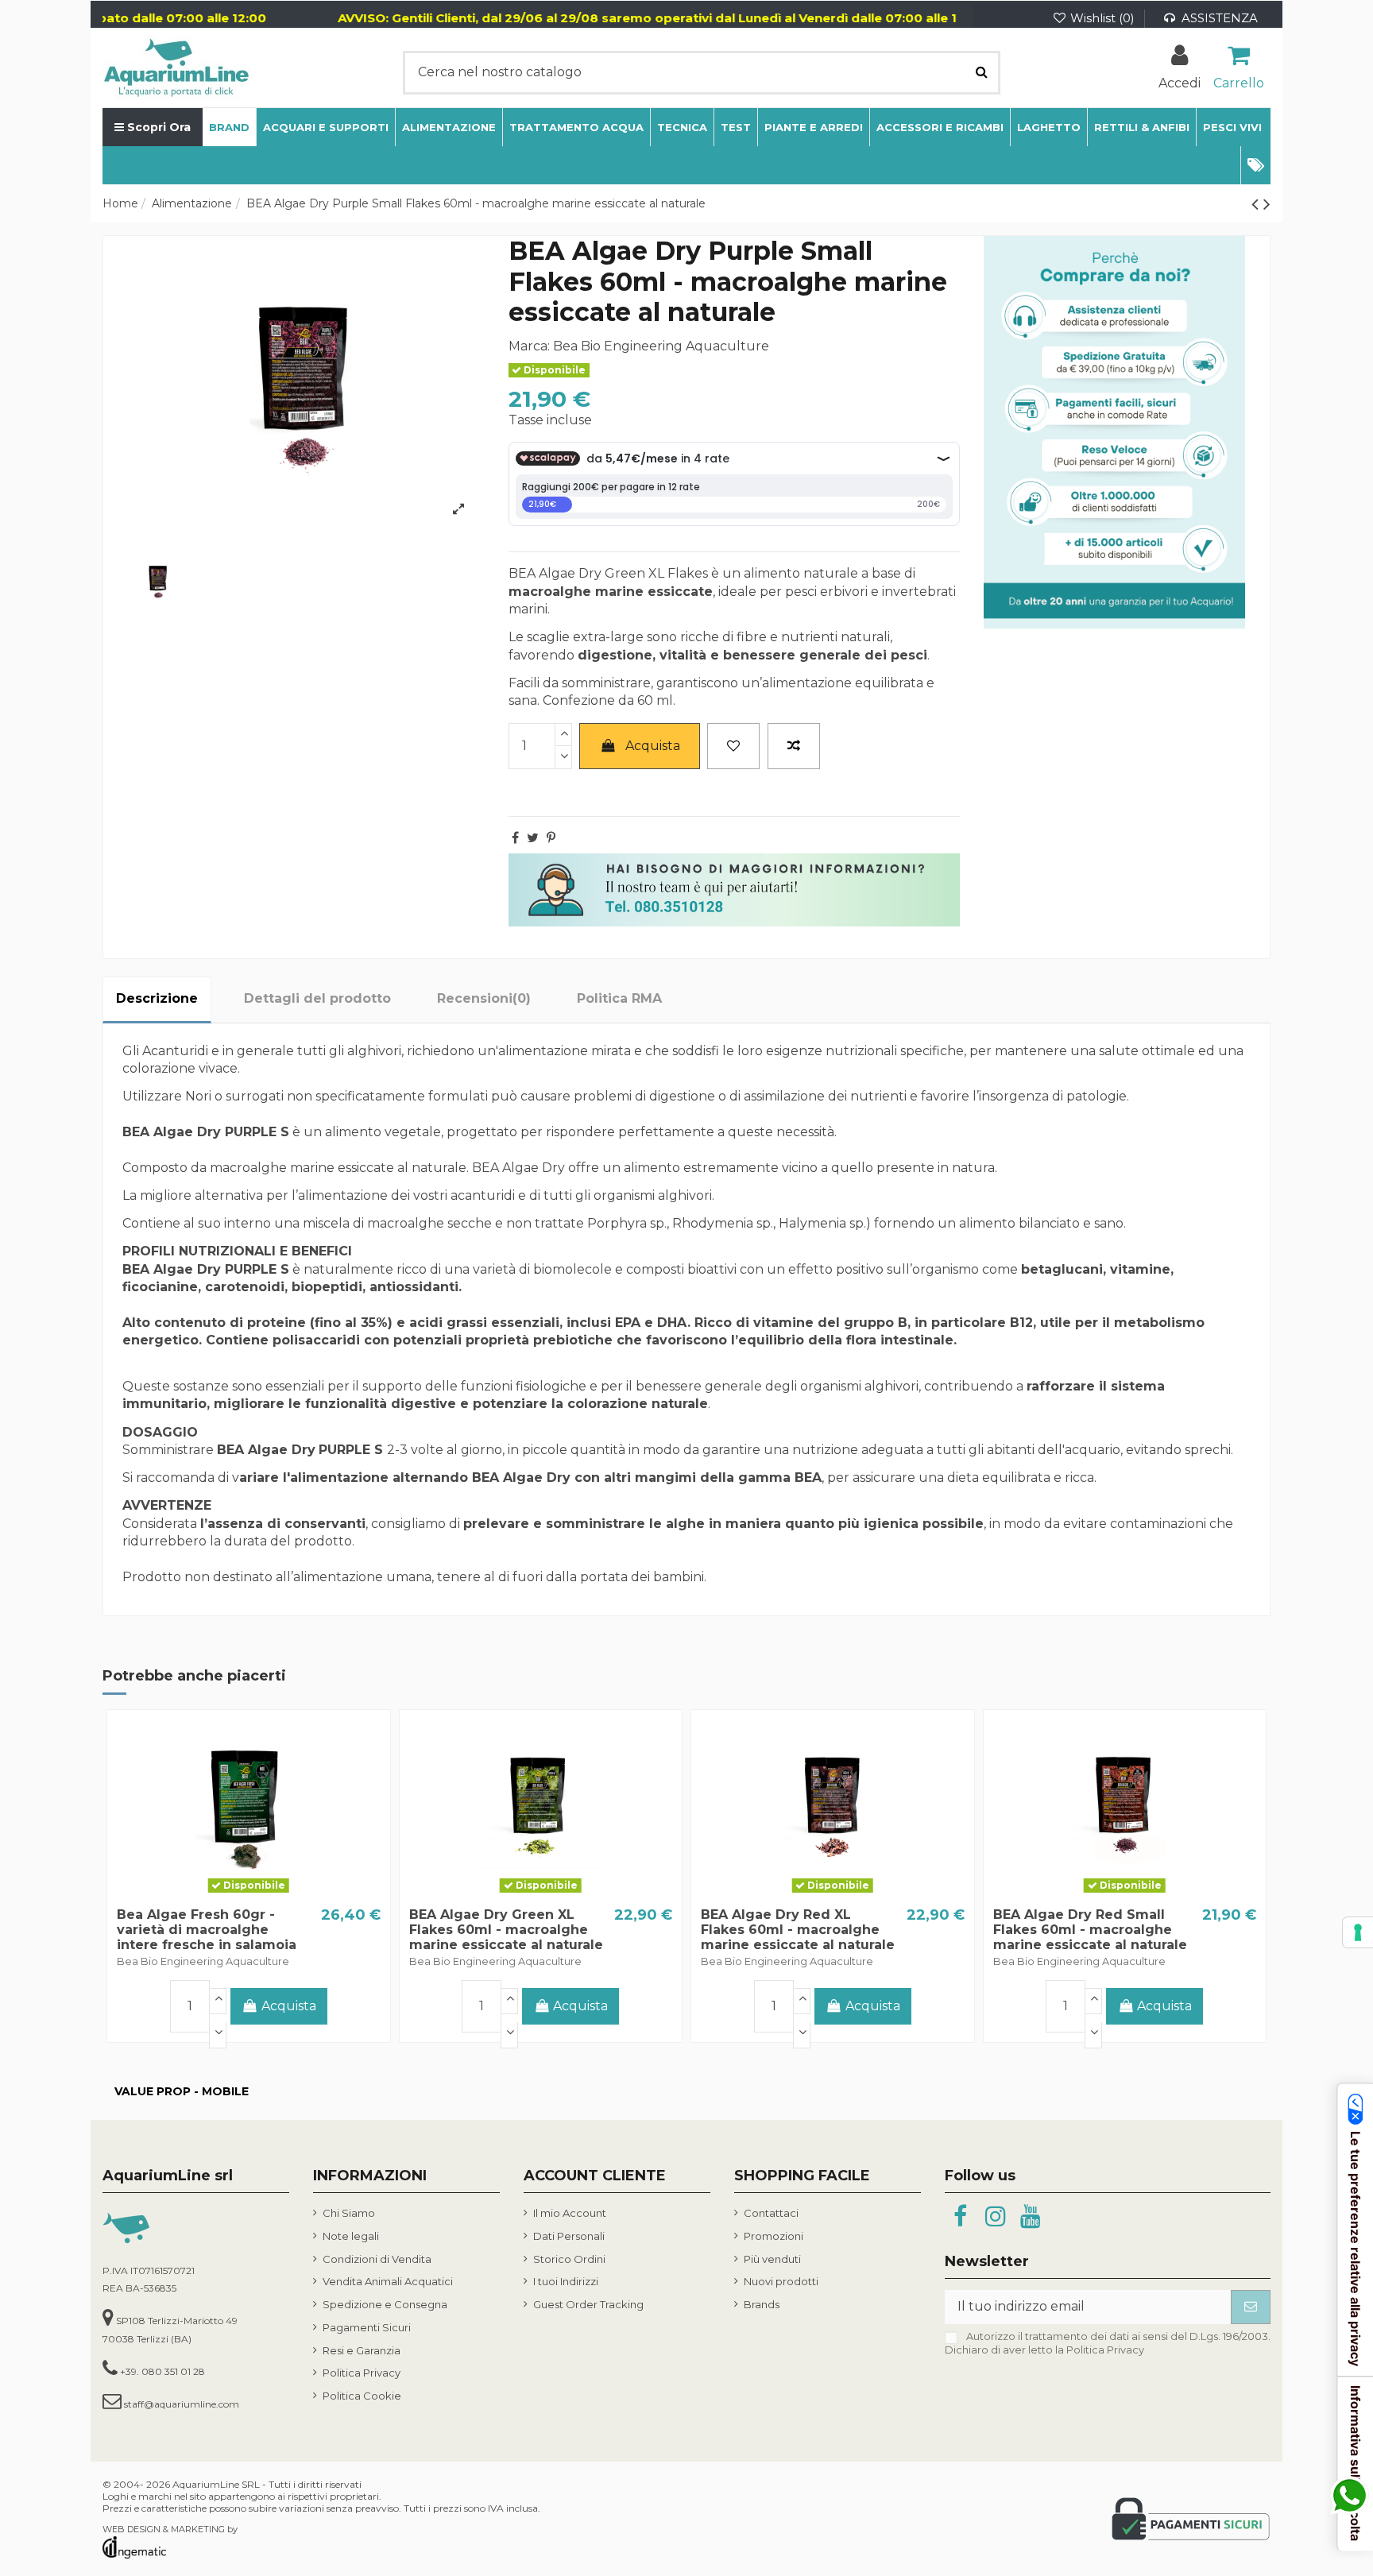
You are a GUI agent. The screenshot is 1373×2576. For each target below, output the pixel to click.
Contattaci (771, 2213)
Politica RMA (619, 998)
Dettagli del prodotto (317, 998)
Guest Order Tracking (588, 2304)
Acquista (653, 746)
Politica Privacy (362, 2373)
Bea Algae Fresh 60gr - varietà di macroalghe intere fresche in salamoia (207, 1930)
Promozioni (774, 2236)
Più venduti (772, 2259)
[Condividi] (515, 838)
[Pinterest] (551, 838)
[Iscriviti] (1251, 2307)
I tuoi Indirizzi (566, 2281)
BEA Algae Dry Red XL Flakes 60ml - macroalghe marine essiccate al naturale (798, 1930)
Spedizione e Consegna (385, 2304)
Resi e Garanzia (362, 2350)
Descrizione (157, 998)
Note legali (351, 2236)
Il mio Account (570, 2213)
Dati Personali (569, 2236)
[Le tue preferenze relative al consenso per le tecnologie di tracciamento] (1358, 1932)
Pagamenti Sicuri (367, 2327)
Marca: (529, 346)
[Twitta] (533, 838)
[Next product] (1267, 204)
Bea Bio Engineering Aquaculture (661, 346)
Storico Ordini (569, 2259)
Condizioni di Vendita (377, 2259)
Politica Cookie (362, 2396)
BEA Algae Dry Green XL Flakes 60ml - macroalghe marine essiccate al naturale (506, 1930)
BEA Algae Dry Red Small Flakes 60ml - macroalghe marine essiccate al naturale (1090, 1930)
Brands (762, 2304)
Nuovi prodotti (781, 2281)
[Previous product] (1257, 204)
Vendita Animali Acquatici (388, 2281)
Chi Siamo (349, 2213)
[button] (1255, 165)
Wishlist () (1102, 18)
